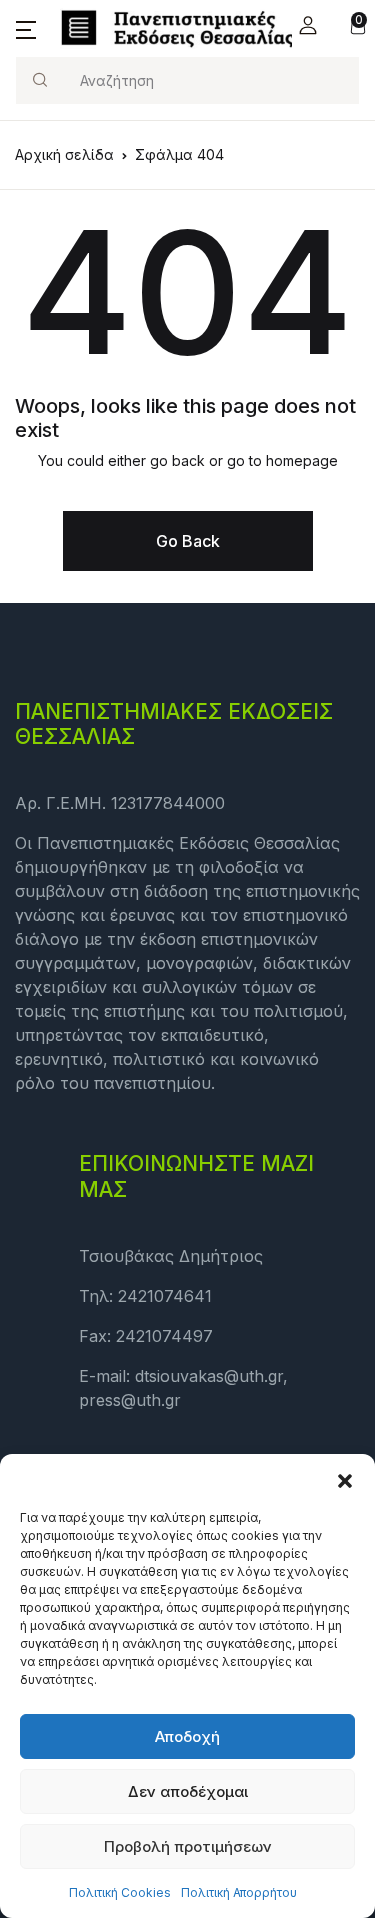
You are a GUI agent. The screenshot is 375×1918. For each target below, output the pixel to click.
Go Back (188, 541)
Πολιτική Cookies (120, 1892)
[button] (345, 1479)
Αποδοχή (187, 1736)
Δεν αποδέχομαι (188, 1791)
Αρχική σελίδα (64, 154)
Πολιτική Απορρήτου (239, 1892)
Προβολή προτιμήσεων (188, 1846)
